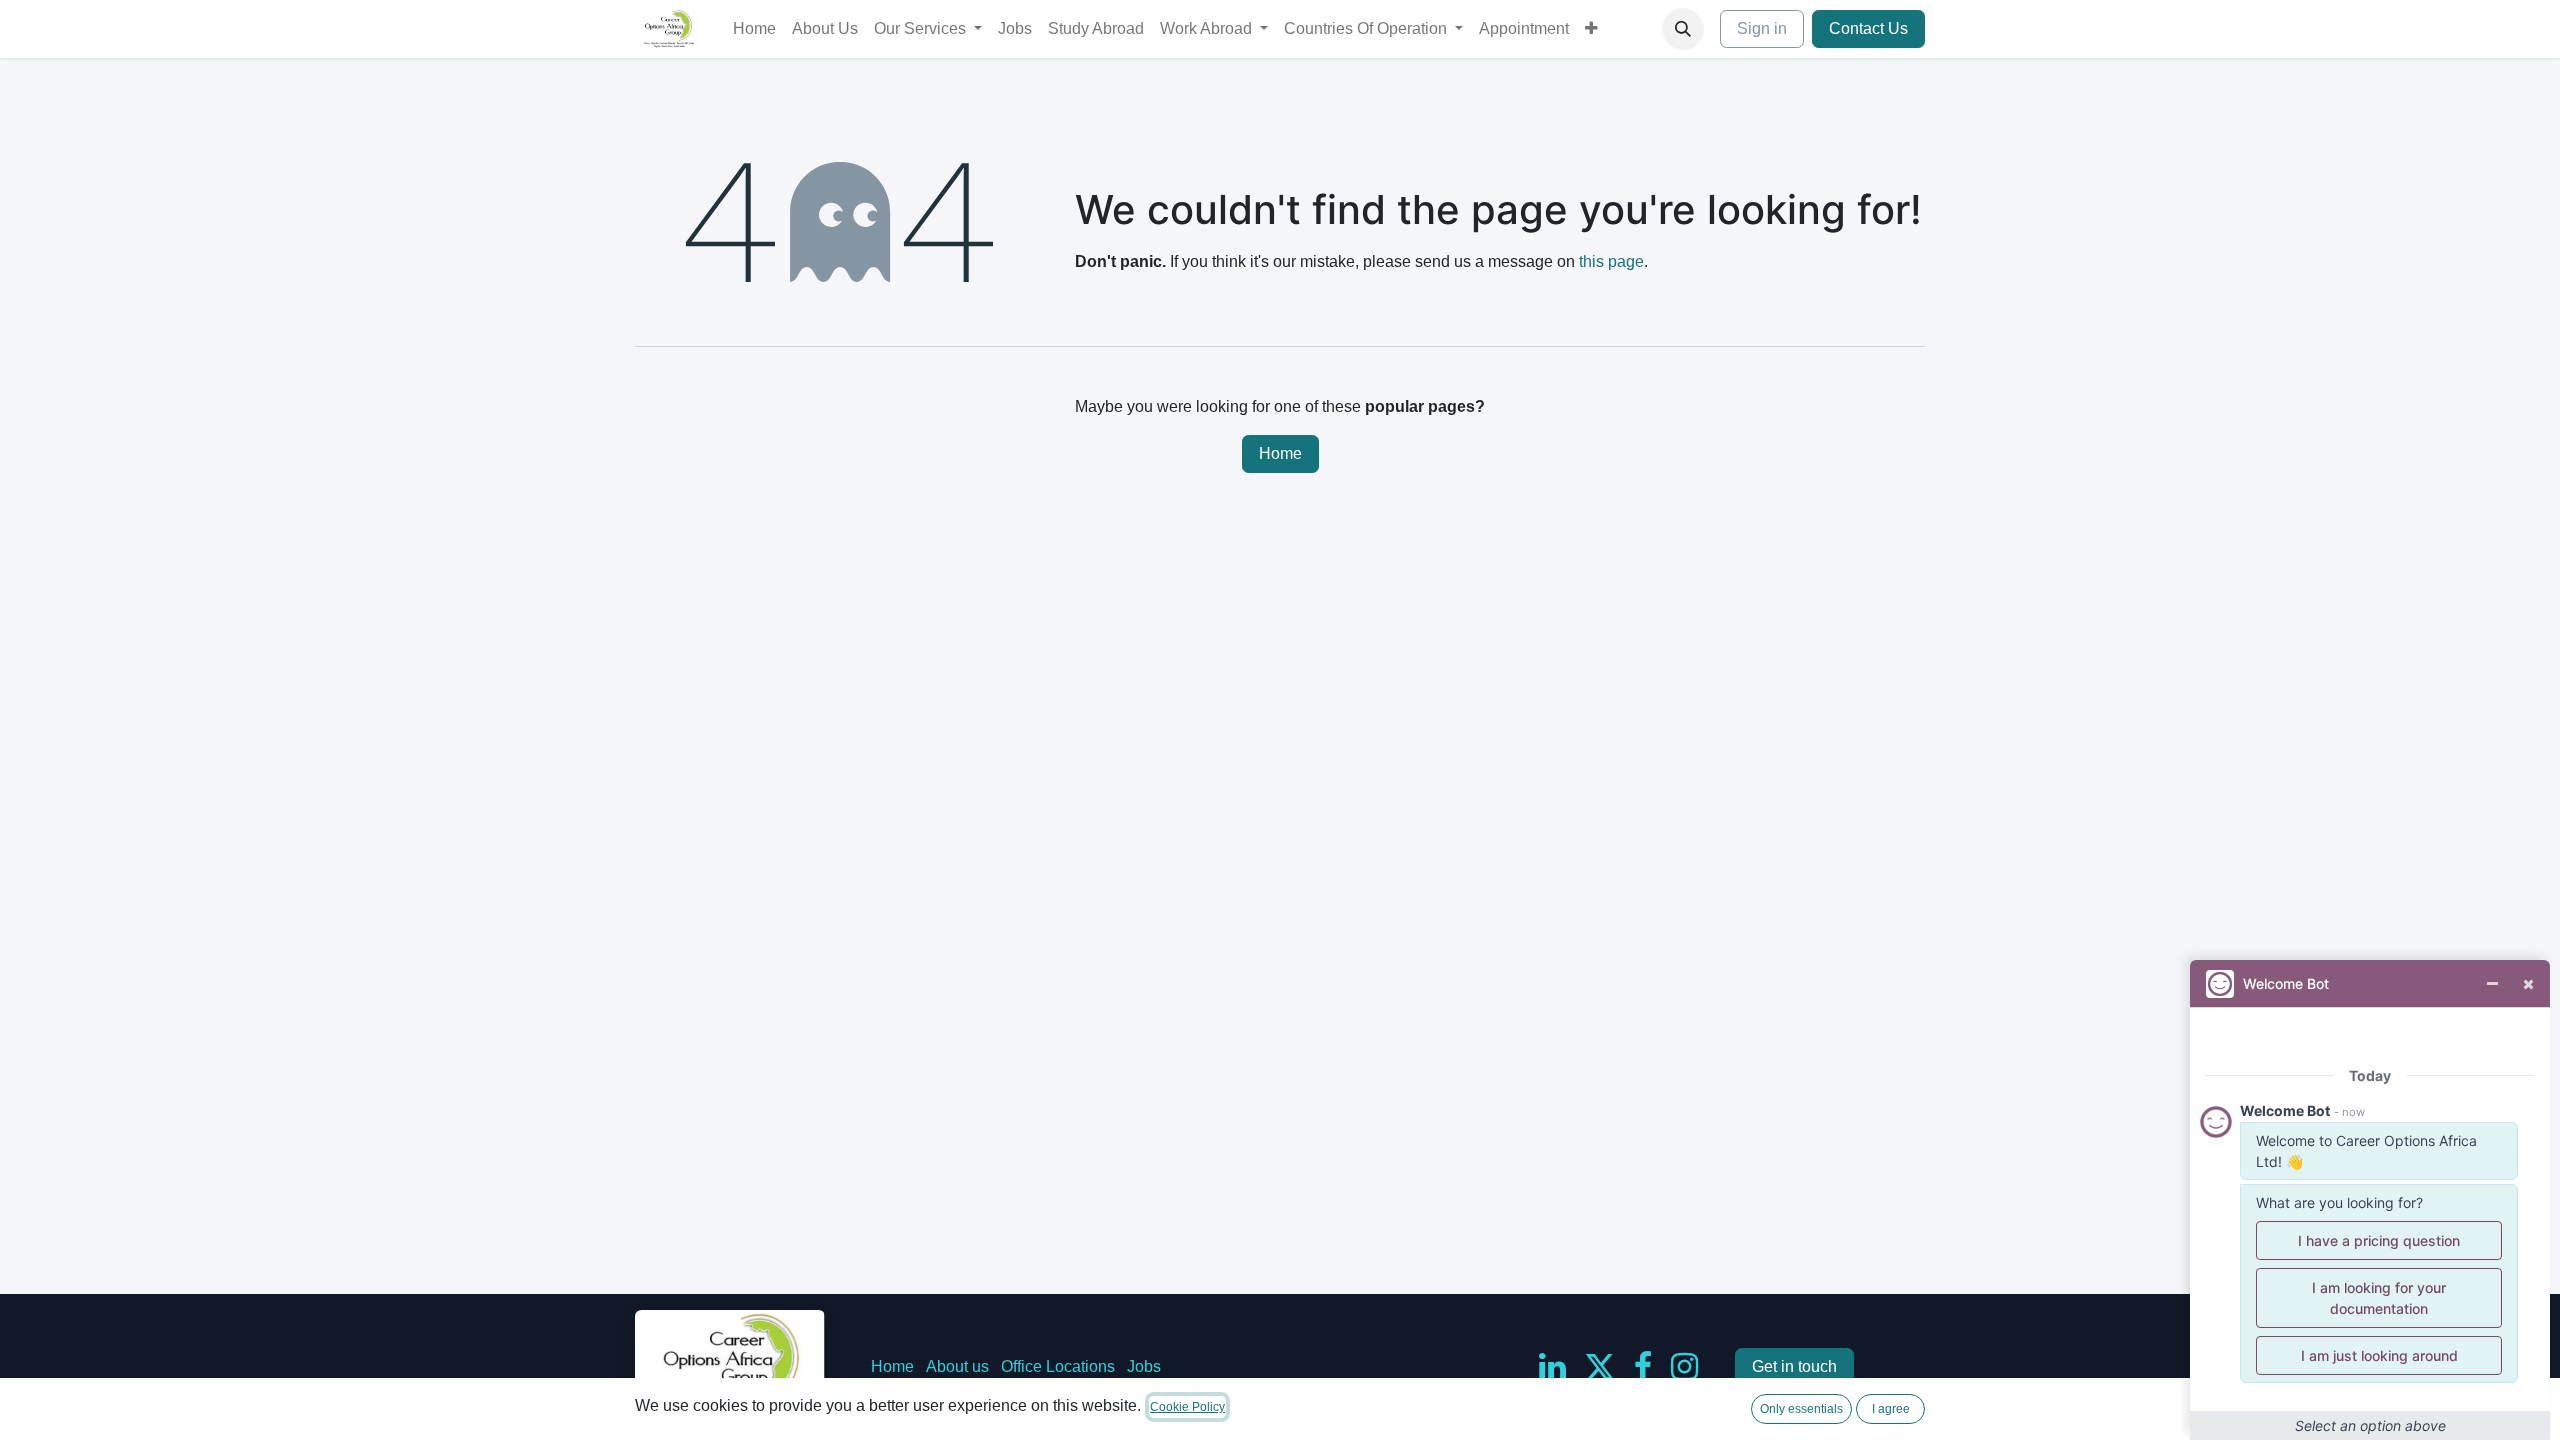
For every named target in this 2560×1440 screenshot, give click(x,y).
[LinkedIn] (1552, 1367)
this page (1611, 261)
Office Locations (1058, 1366)
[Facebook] (1643, 1367)
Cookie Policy (1187, 1407)
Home (1280, 453)
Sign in (1762, 28)
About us (957, 1366)
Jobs (1144, 1366)
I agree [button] (1891, 1409)
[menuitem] (754, 29)
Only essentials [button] (1801, 1409)
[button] (1683, 29)
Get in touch (1794, 1366)
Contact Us (1868, 28)
